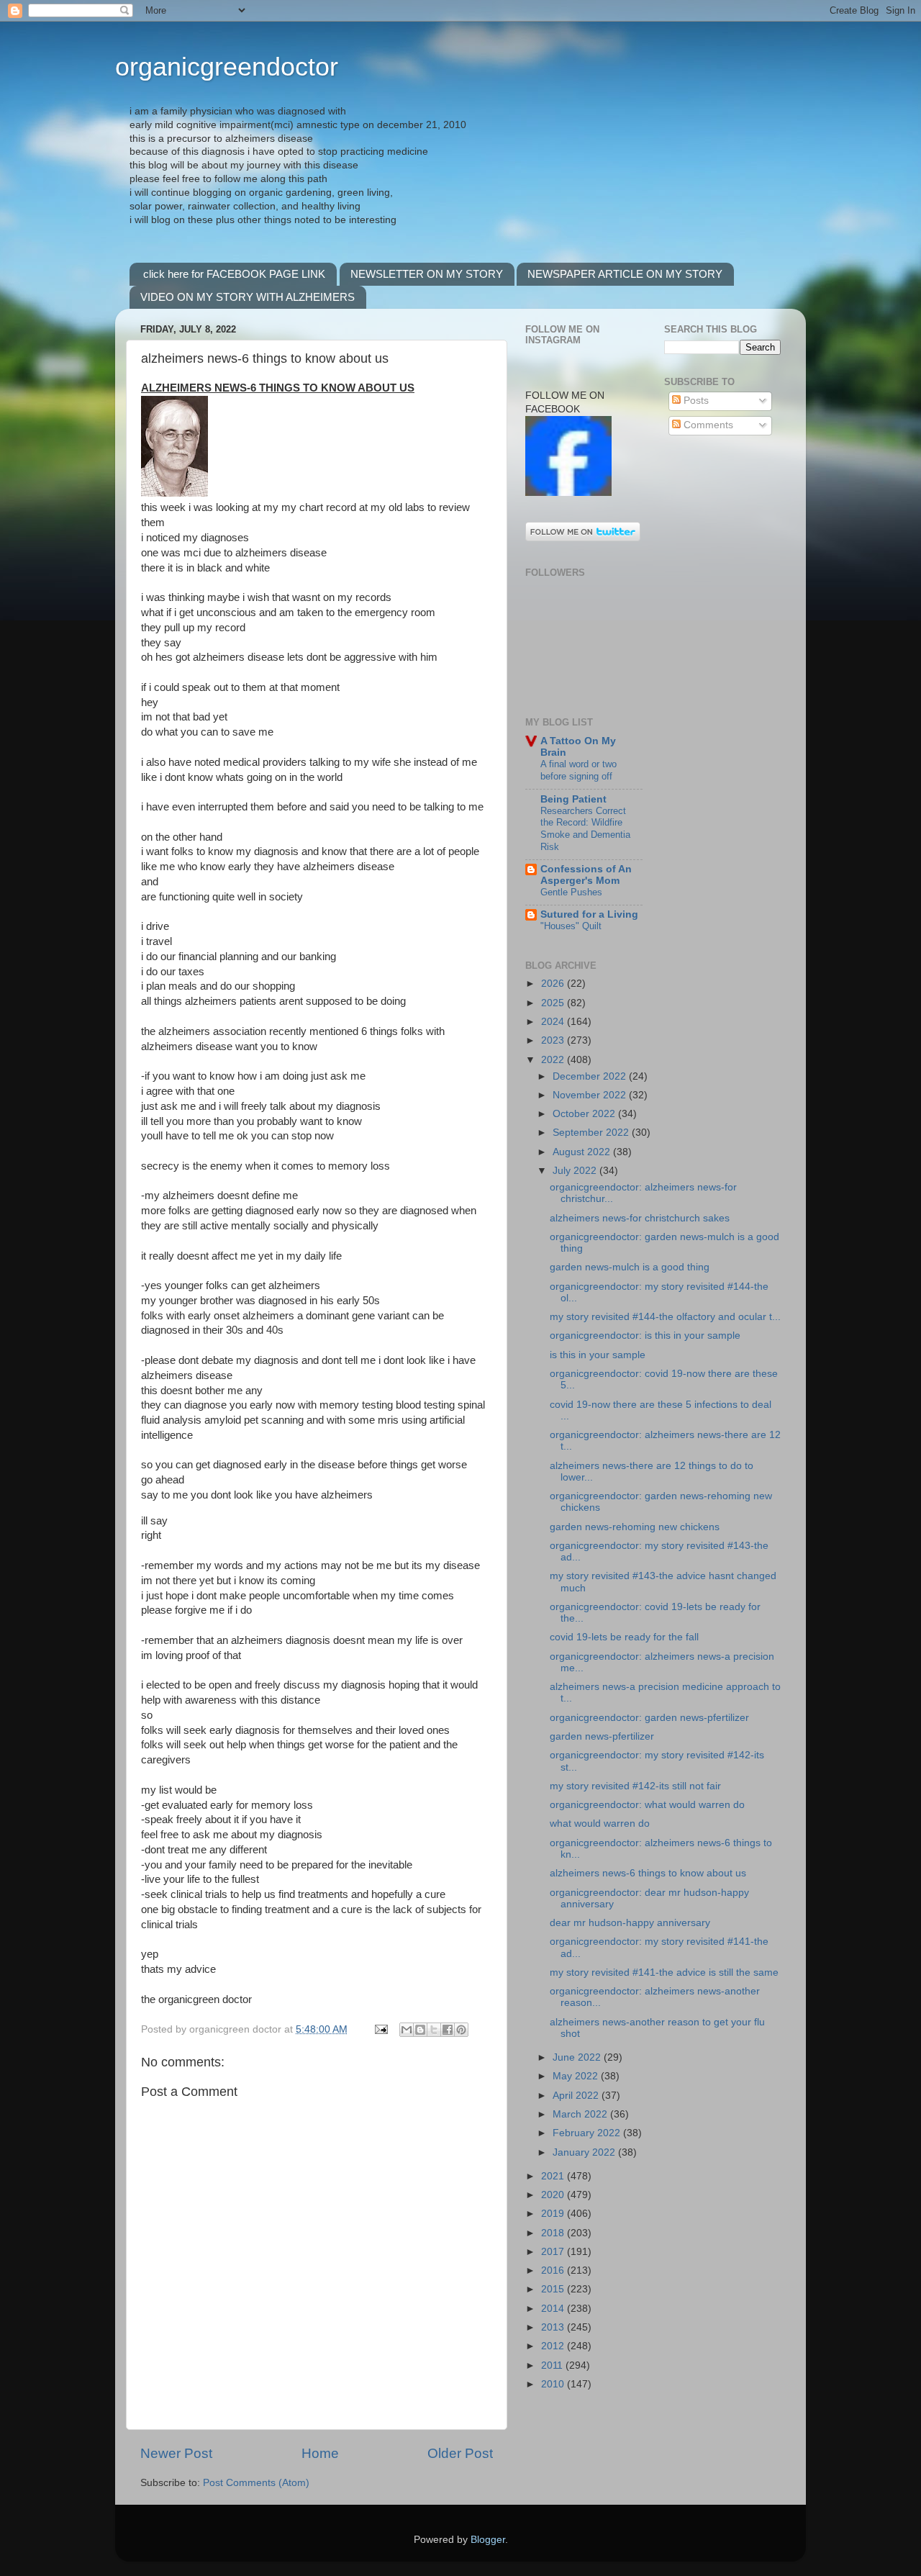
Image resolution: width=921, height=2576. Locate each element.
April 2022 (577, 2096)
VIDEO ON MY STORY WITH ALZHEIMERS (248, 297)
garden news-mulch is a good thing (630, 1267)
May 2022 (577, 2076)
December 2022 (591, 1076)
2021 (554, 2176)
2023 (554, 1040)
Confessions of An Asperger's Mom (586, 875)
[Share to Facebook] (448, 2030)
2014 (554, 2309)
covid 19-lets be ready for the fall (624, 1637)
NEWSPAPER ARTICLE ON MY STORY (625, 274)
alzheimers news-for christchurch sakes (640, 1218)
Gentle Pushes (571, 892)
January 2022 (585, 2152)
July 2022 (576, 1171)
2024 (554, 1022)
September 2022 (592, 1133)
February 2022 (588, 2133)
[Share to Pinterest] (461, 2030)
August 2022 (583, 1152)
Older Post (460, 2453)
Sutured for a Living (589, 914)
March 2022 (581, 2114)
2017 (554, 2252)
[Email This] (407, 2030)
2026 (554, 984)
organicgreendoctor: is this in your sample (645, 1336)
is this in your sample (598, 1355)
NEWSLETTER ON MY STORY (427, 274)
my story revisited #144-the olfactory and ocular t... (665, 1317)
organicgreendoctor (227, 67)
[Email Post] (380, 2029)
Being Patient (573, 799)
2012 (554, 2346)
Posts (695, 401)
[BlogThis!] (420, 2030)
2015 (554, 2289)
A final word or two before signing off (579, 770)
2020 (554, 2195)
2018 (554, 2233)
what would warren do (600, 1823)
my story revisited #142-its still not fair (635, 1786)
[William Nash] (568, 493)
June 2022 (578, 2057)
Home (320, 2453)
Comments (707, 425)
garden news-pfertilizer (602, 1736)
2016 (554, 2270)
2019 (554, 2214)
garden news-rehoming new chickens (635, 1527)
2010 (554, 2384)
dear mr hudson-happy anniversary (630, 1923)
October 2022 (585, 1114)
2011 (553, 2365)
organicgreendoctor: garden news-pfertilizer (649, 1718)
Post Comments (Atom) (256, 2483)
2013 (554, 2327)
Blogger (488, 2540)
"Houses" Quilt (571, 926)
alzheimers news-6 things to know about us (648, 1873)
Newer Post (176, 2453)
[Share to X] (434, 2030)
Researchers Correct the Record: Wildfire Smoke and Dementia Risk (585, 829)
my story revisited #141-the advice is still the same (664, 1972)
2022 (554, 1060)
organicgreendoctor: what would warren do (647, 1805)
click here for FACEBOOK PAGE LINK (234, 274)
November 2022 (591, 1095)
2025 (554, 1003)
